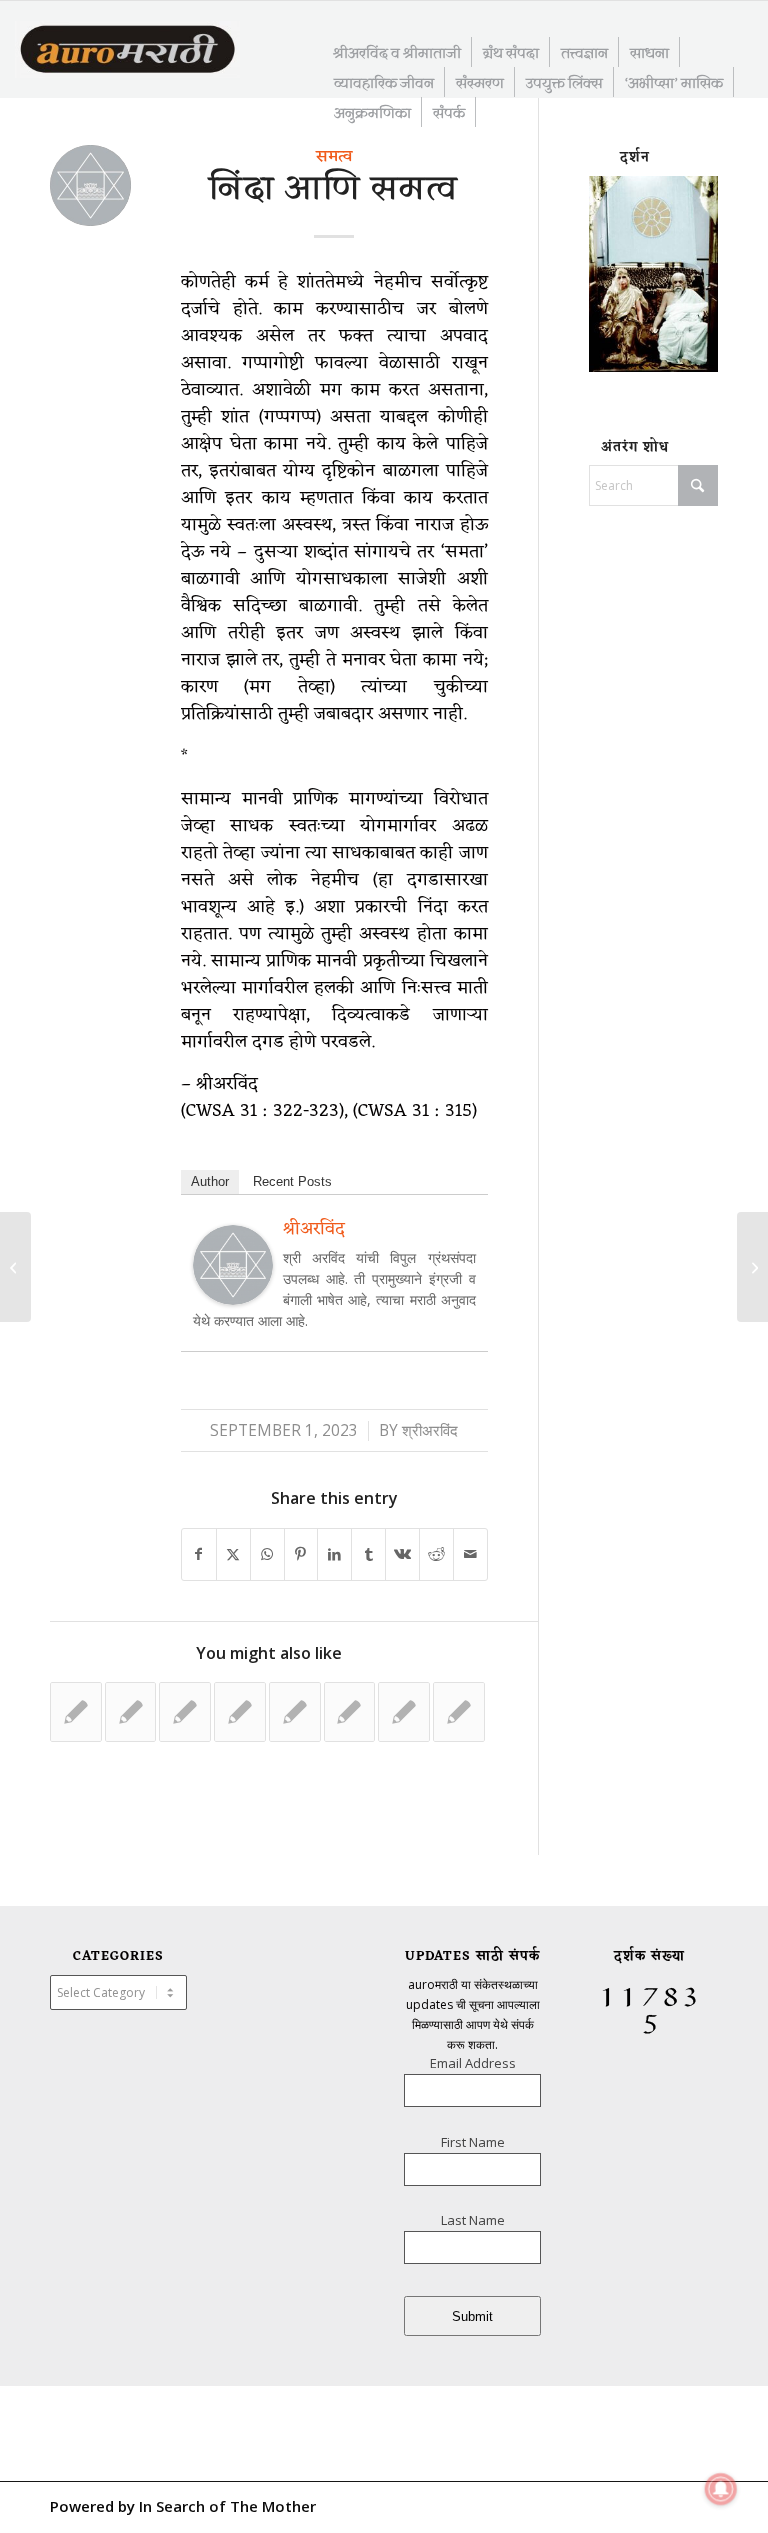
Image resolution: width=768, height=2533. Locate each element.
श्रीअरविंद (430, 1430)
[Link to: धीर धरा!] (76, 1712)
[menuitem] (397, 52)
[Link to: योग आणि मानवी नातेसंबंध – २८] (459, 1712)
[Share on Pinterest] (301, 1554)
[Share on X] (233, 1554)
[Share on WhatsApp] (267, 1554)
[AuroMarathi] (127, 51)
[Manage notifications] (721, 2489)
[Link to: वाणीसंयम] (185, 1712)
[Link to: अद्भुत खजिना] (131, 1712)
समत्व (334, 157)
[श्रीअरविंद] (233, 1298)
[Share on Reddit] (436, 1554)
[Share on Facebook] (199, 1554)
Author (210, 1181)
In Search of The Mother (227, 2506)
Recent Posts (292, 1181)
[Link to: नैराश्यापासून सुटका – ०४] (350, 1712)
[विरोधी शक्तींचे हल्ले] (15, 1267)
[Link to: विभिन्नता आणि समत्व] (295, 1712)
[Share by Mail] (470, 1554)
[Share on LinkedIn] (334, 1554)
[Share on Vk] (402, 1554)
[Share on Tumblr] (368, 1554)
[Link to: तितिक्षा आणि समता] (404, 1712)
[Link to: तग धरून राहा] (240, 1712)
